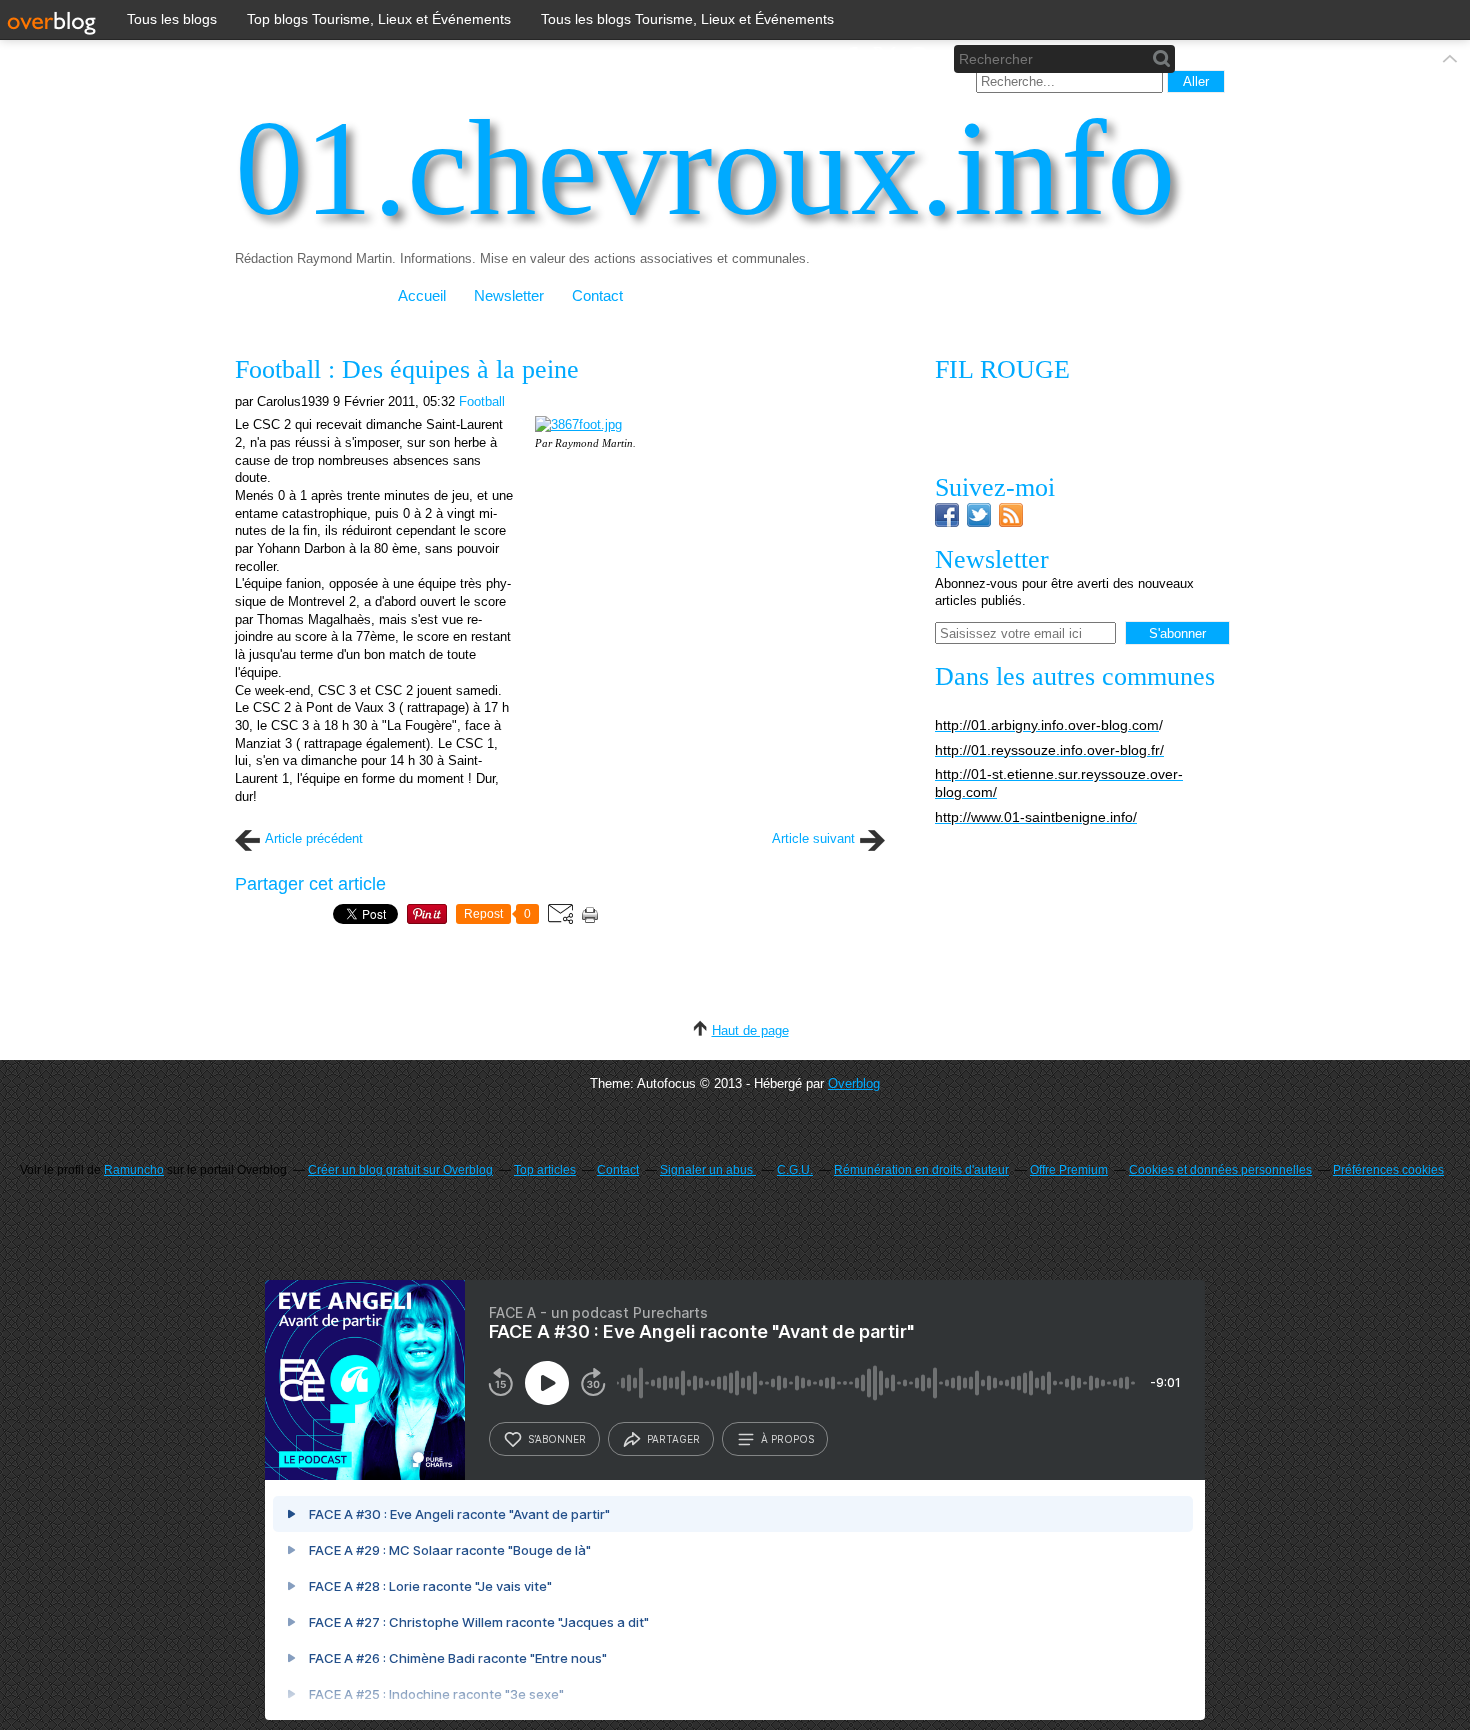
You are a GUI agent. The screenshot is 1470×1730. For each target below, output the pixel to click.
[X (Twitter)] (884, 58)
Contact (597, 296)
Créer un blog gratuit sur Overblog (400, 1170)
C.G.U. (795, 1170)
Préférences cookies (1388, 1170)
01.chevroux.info (705, 168)
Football (482, 401)
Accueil (422, 296)
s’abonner (557, 1439)
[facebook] (851, 58)
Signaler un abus (708, 1170)
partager (673, 1439)
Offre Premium (1069, 1170)
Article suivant (813, 838)
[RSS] (1011, 522)
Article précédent (314, 838)
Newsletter (509, 296)
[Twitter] (979, 522)
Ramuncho (134, 1170)
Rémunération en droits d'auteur (921, 1170)
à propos (787, 1439)
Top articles (545, 1170)
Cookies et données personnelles (1220, 1170)
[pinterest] (917, 58)
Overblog (854, 1083)
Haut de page (750, 1030)
